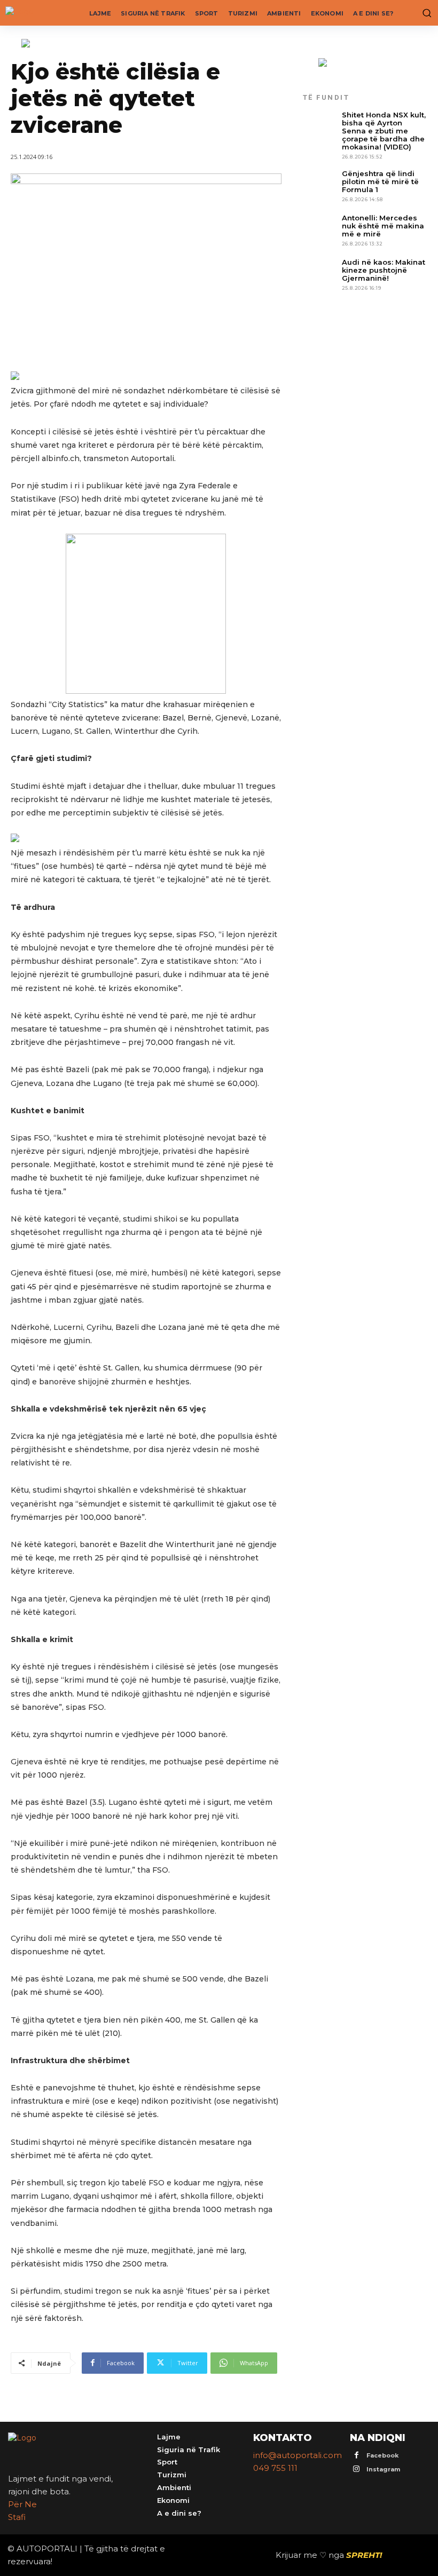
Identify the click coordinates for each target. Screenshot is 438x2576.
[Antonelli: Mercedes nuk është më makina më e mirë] (320, 231)
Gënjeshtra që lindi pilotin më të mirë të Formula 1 (380, 181)
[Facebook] (357, 2456)
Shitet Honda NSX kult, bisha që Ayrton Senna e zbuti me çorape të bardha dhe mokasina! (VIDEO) (384, 131)
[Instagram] (357, 2470)
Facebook (382, 2455)
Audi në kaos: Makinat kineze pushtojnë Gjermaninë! (384, 270)
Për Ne (22, 2504)
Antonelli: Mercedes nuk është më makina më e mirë (383, 226)
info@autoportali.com (298, 2455)
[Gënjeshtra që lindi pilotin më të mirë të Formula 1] (320, 187)
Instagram (383, 2469)
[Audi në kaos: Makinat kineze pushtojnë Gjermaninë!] (320, 275)
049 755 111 (275, 2468)
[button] (425, 13)
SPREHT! (364, 2555)
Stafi (17, 2517)
